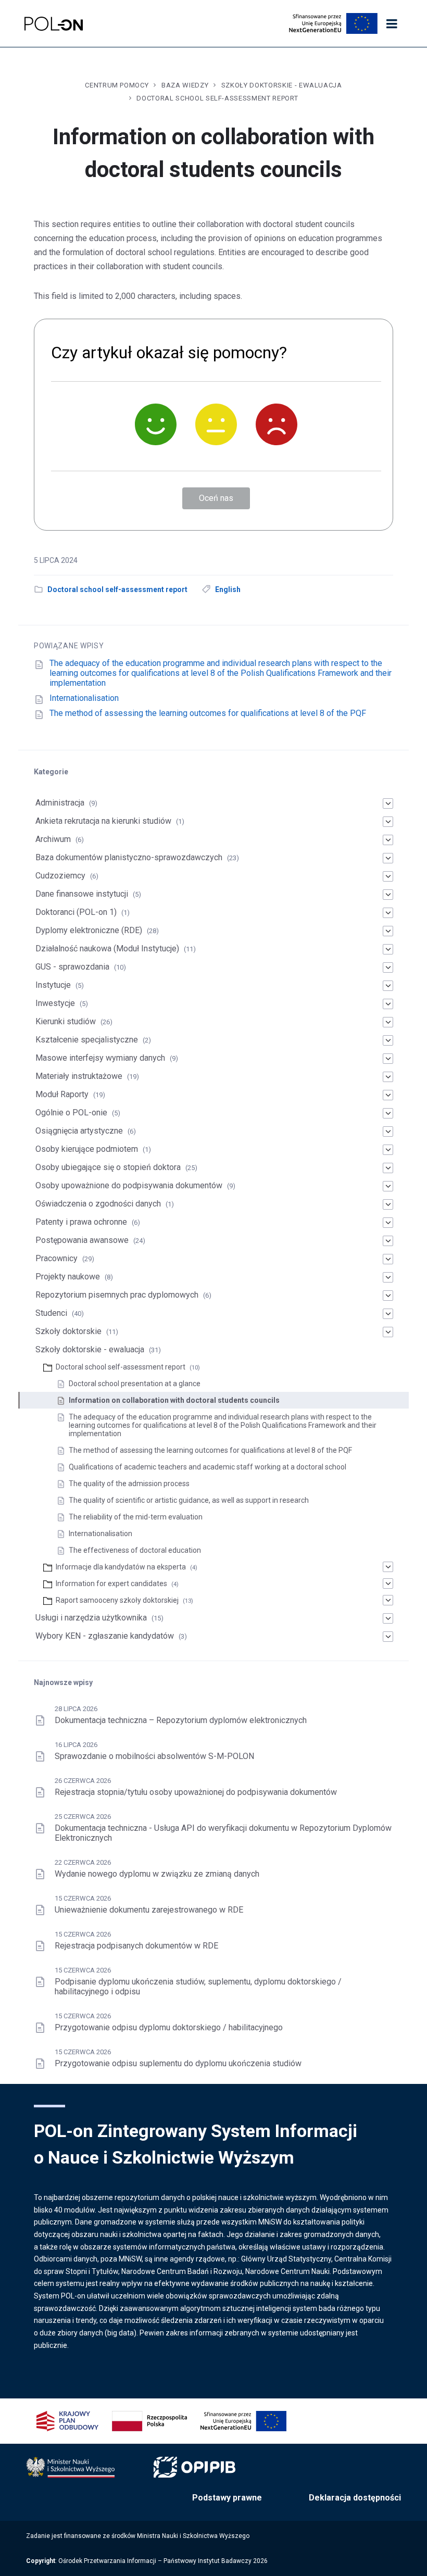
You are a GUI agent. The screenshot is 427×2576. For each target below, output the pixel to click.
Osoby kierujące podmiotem (87, 1149)
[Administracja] (388, 803)
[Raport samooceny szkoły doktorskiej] (388, 1600)
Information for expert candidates (111, 1584)
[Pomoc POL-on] (54, 24)
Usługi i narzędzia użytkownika (91, 1618)
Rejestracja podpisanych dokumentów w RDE (136, 1946)
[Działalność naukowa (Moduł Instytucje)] (388, 949)
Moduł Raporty (62, 1094)
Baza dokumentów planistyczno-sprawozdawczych (129, 857)
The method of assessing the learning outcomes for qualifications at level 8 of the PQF (208, 713)
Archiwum (53, 839)
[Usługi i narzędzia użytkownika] (388, 1618)
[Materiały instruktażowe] (388, 1077)
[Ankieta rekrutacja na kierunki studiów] (388, 822)
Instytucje (53, 985)
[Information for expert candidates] (388, 1584)
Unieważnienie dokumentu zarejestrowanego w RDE (149, 1910)
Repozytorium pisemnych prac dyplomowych (117, 1295)
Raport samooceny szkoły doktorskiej (117, 1600)
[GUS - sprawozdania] (388, 967)
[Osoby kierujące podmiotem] (388, 1150)
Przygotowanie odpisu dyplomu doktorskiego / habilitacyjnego (169, 2027)
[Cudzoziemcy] (388, 876)
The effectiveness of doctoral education (136, 1550)
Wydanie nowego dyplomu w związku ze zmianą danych (157, 1874)
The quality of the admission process (129, 1484)
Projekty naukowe (68, 1277)
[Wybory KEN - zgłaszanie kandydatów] (388, 1637)
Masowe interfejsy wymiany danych (100, 1058)
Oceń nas (216, 498)
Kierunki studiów (66, 1021)
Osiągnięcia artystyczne (79, 1131)
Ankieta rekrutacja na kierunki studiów (103, 821)
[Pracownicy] (388, 1259)
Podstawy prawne (227, 2498)
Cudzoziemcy (60, 876)
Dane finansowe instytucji (82, 894)
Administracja (60, 803)
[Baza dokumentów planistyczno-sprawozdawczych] (388, 858)
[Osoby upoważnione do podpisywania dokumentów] (388, 1186)
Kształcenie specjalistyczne (87, 1040)
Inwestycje (55, 1003)
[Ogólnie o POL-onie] (388, 1113)
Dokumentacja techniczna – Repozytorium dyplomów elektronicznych (181, 1720)
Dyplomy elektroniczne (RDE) (89, 930)
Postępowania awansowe (82, 1240)
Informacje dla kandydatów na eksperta (121, 1567)
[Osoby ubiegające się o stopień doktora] (388, 1168)
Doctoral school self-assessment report (217, 98)
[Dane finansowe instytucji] (388, 895)
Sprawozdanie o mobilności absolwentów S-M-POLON (154, 1756)
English (228, 589)
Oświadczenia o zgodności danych (98, 1204)
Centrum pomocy (117, 85)
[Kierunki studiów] (388, 1022)
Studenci (51, 1313)
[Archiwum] (388, 840)
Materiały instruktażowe (79, 1076)
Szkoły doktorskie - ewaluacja (282, 85)
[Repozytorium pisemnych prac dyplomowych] (388, 1296)
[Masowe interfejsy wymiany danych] (388, 1059)
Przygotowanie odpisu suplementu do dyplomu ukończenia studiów (178, 2063)
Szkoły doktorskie (68, 1331)
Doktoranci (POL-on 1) (76, 912)
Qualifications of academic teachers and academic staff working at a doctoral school (208, 1467)
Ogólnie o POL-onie (71, 1113)
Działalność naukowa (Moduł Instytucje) (107, 948)
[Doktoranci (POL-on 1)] (388, 913)
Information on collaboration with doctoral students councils (174, 1400)
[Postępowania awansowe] (388, 1241)
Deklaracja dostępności (355, 2498)
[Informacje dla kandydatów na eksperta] (388, 1567)
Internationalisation (84, 698)
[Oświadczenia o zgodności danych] (388, 1204)
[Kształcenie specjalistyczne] (388, 1040)
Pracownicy (56, 1258)
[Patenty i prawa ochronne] (388, 1223)
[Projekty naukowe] (388, 1277)
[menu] (392, 24)
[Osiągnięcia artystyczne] (388, 1132)
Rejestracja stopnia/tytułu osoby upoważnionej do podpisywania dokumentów (196, 1792)
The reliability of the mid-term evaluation (136, 1517)
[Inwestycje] (388, 1004)
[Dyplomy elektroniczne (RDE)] (388, 931)
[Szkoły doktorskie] (388, 1332)
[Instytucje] (388, 986)
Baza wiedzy (185, 85)
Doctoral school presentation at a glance (135, 1384)
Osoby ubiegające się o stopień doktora (108, 1167)
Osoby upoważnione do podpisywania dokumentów (129, 1185)
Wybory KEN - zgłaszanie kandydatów (105, 1636)
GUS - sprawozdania (72, 967)
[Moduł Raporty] (388, 1095)
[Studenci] (388, 1314)
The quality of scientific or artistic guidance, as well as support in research (189, 1500)
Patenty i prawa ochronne (81, 1222)
